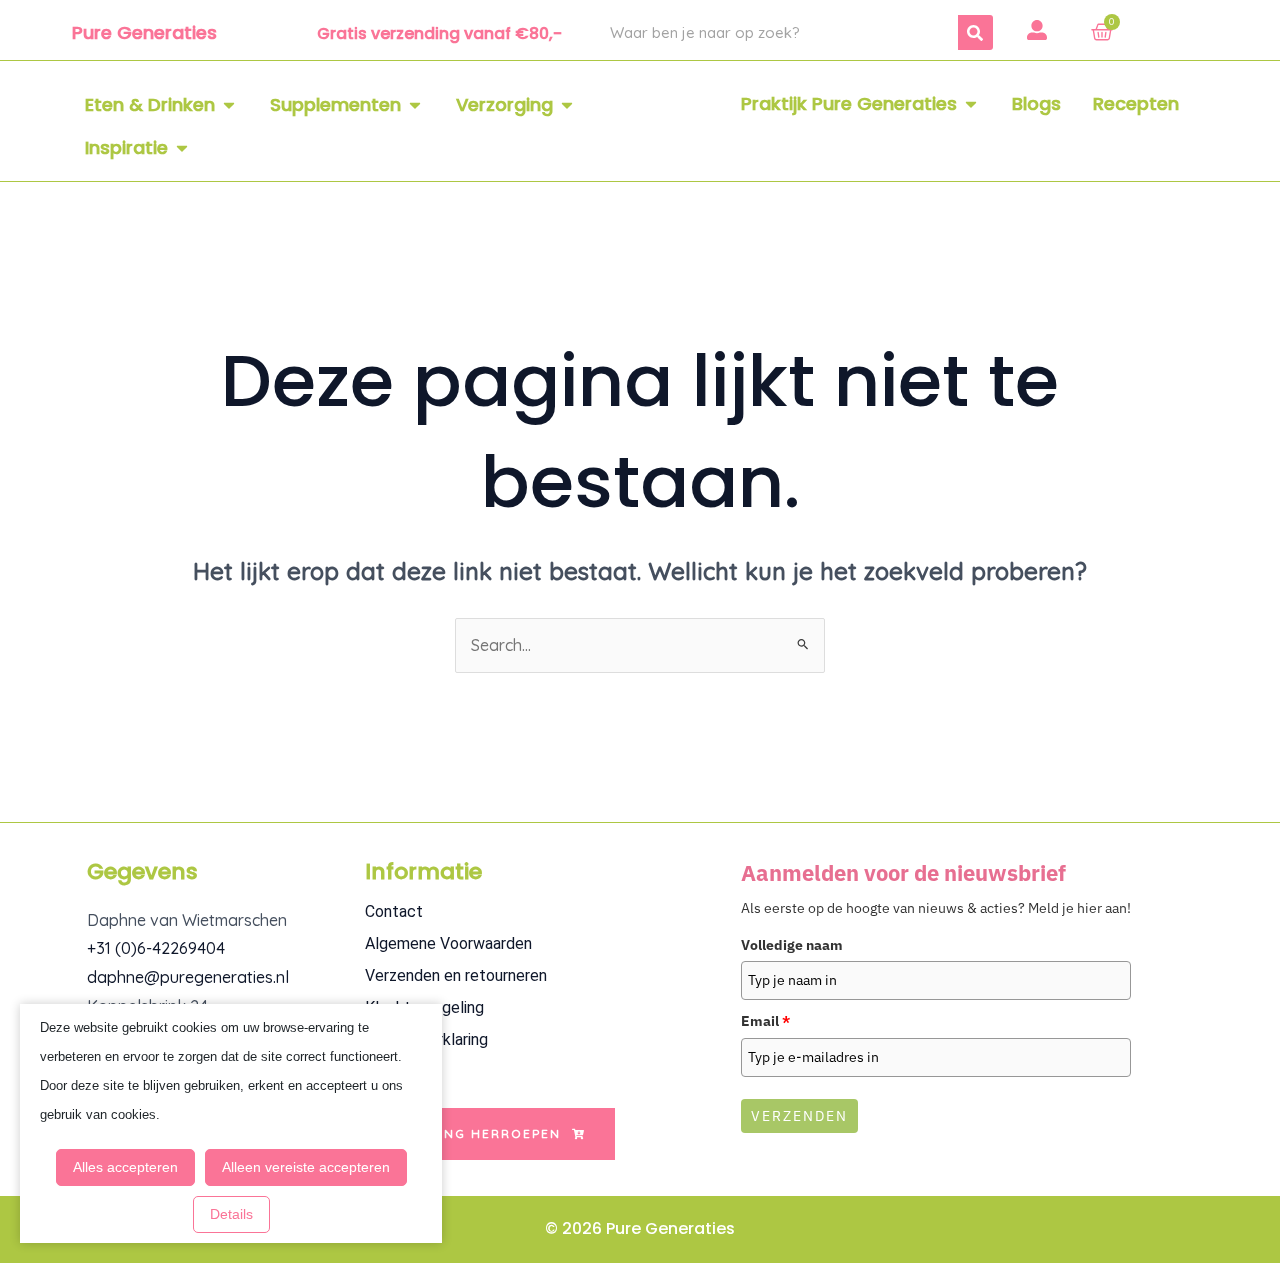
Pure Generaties (144, 32)
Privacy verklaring (426, 1039)
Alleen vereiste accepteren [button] (306, 1167)
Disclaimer (401, 1071)
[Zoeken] (975, 32)
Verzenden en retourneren (456, 975)
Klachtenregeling (424, 1007)
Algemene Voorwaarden (448, 943)
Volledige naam (792, 945)
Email (765, 1021)
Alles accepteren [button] (125, 1167)
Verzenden (799, 1116)
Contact (394, 911)
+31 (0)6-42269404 (156, 948)
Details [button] (231, 1214)
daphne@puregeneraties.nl (188, 977)
